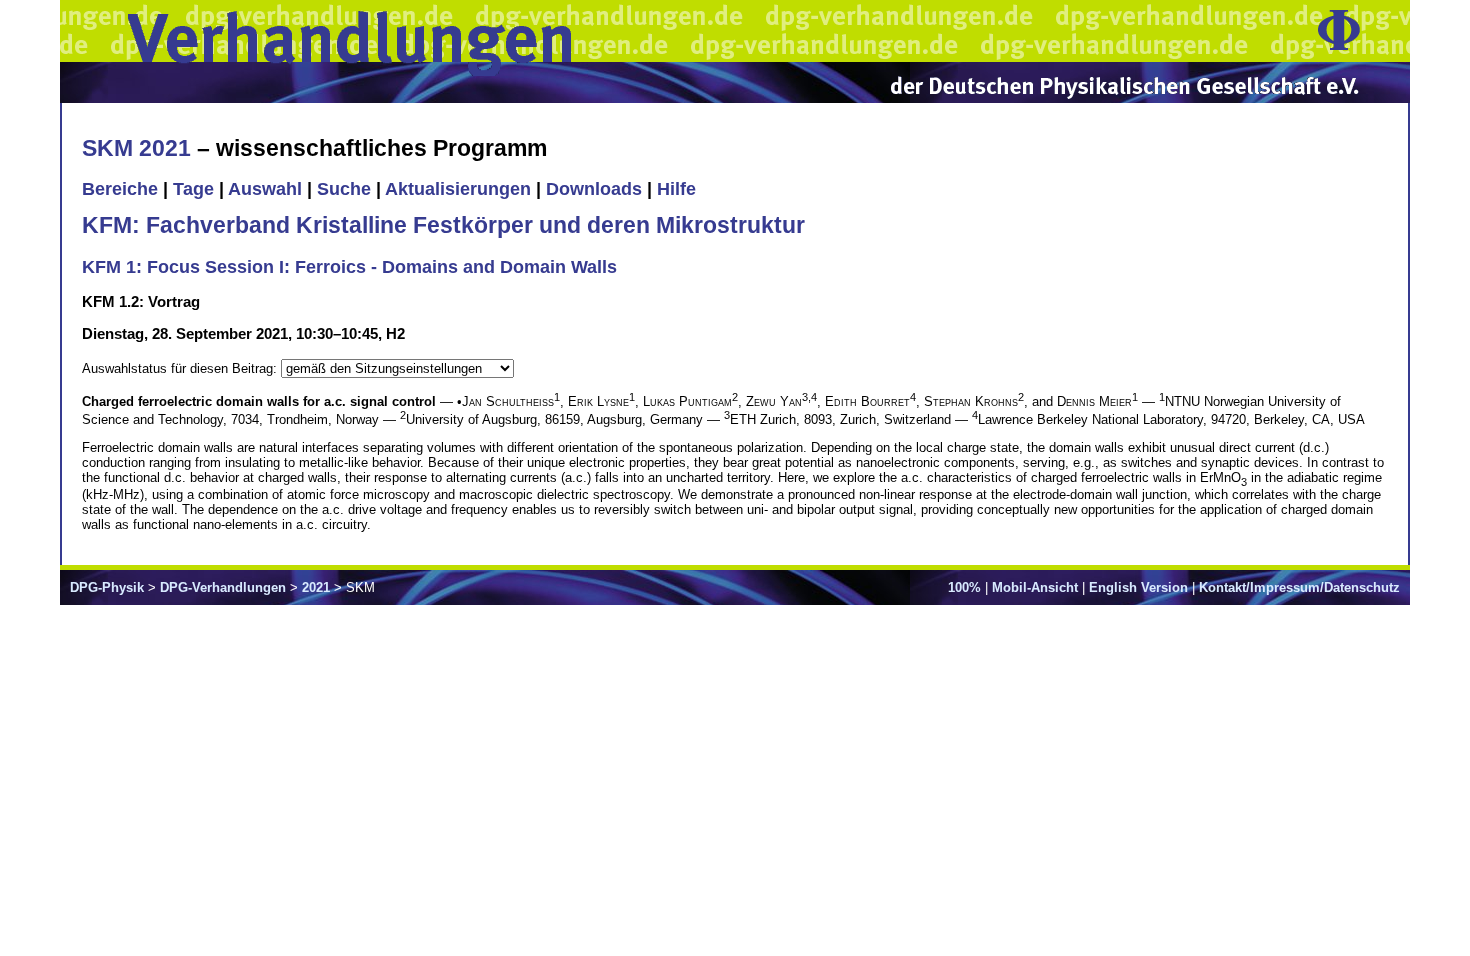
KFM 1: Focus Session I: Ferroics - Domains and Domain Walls (349, 267)
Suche (344, 189)
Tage (193, 189)
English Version (1138, 587)
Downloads (594, 189)
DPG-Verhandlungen (223, 587)
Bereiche (120, 189)
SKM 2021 (136, 148)
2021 (316, 587)
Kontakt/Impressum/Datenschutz (1299, 587)
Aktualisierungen (458, 189)
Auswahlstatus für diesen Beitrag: (181, 368)
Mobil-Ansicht (1035, 587)
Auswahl (265, 189)
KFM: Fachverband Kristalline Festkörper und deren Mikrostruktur (443, 225)
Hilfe (676, 189)
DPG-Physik (107, 587)
